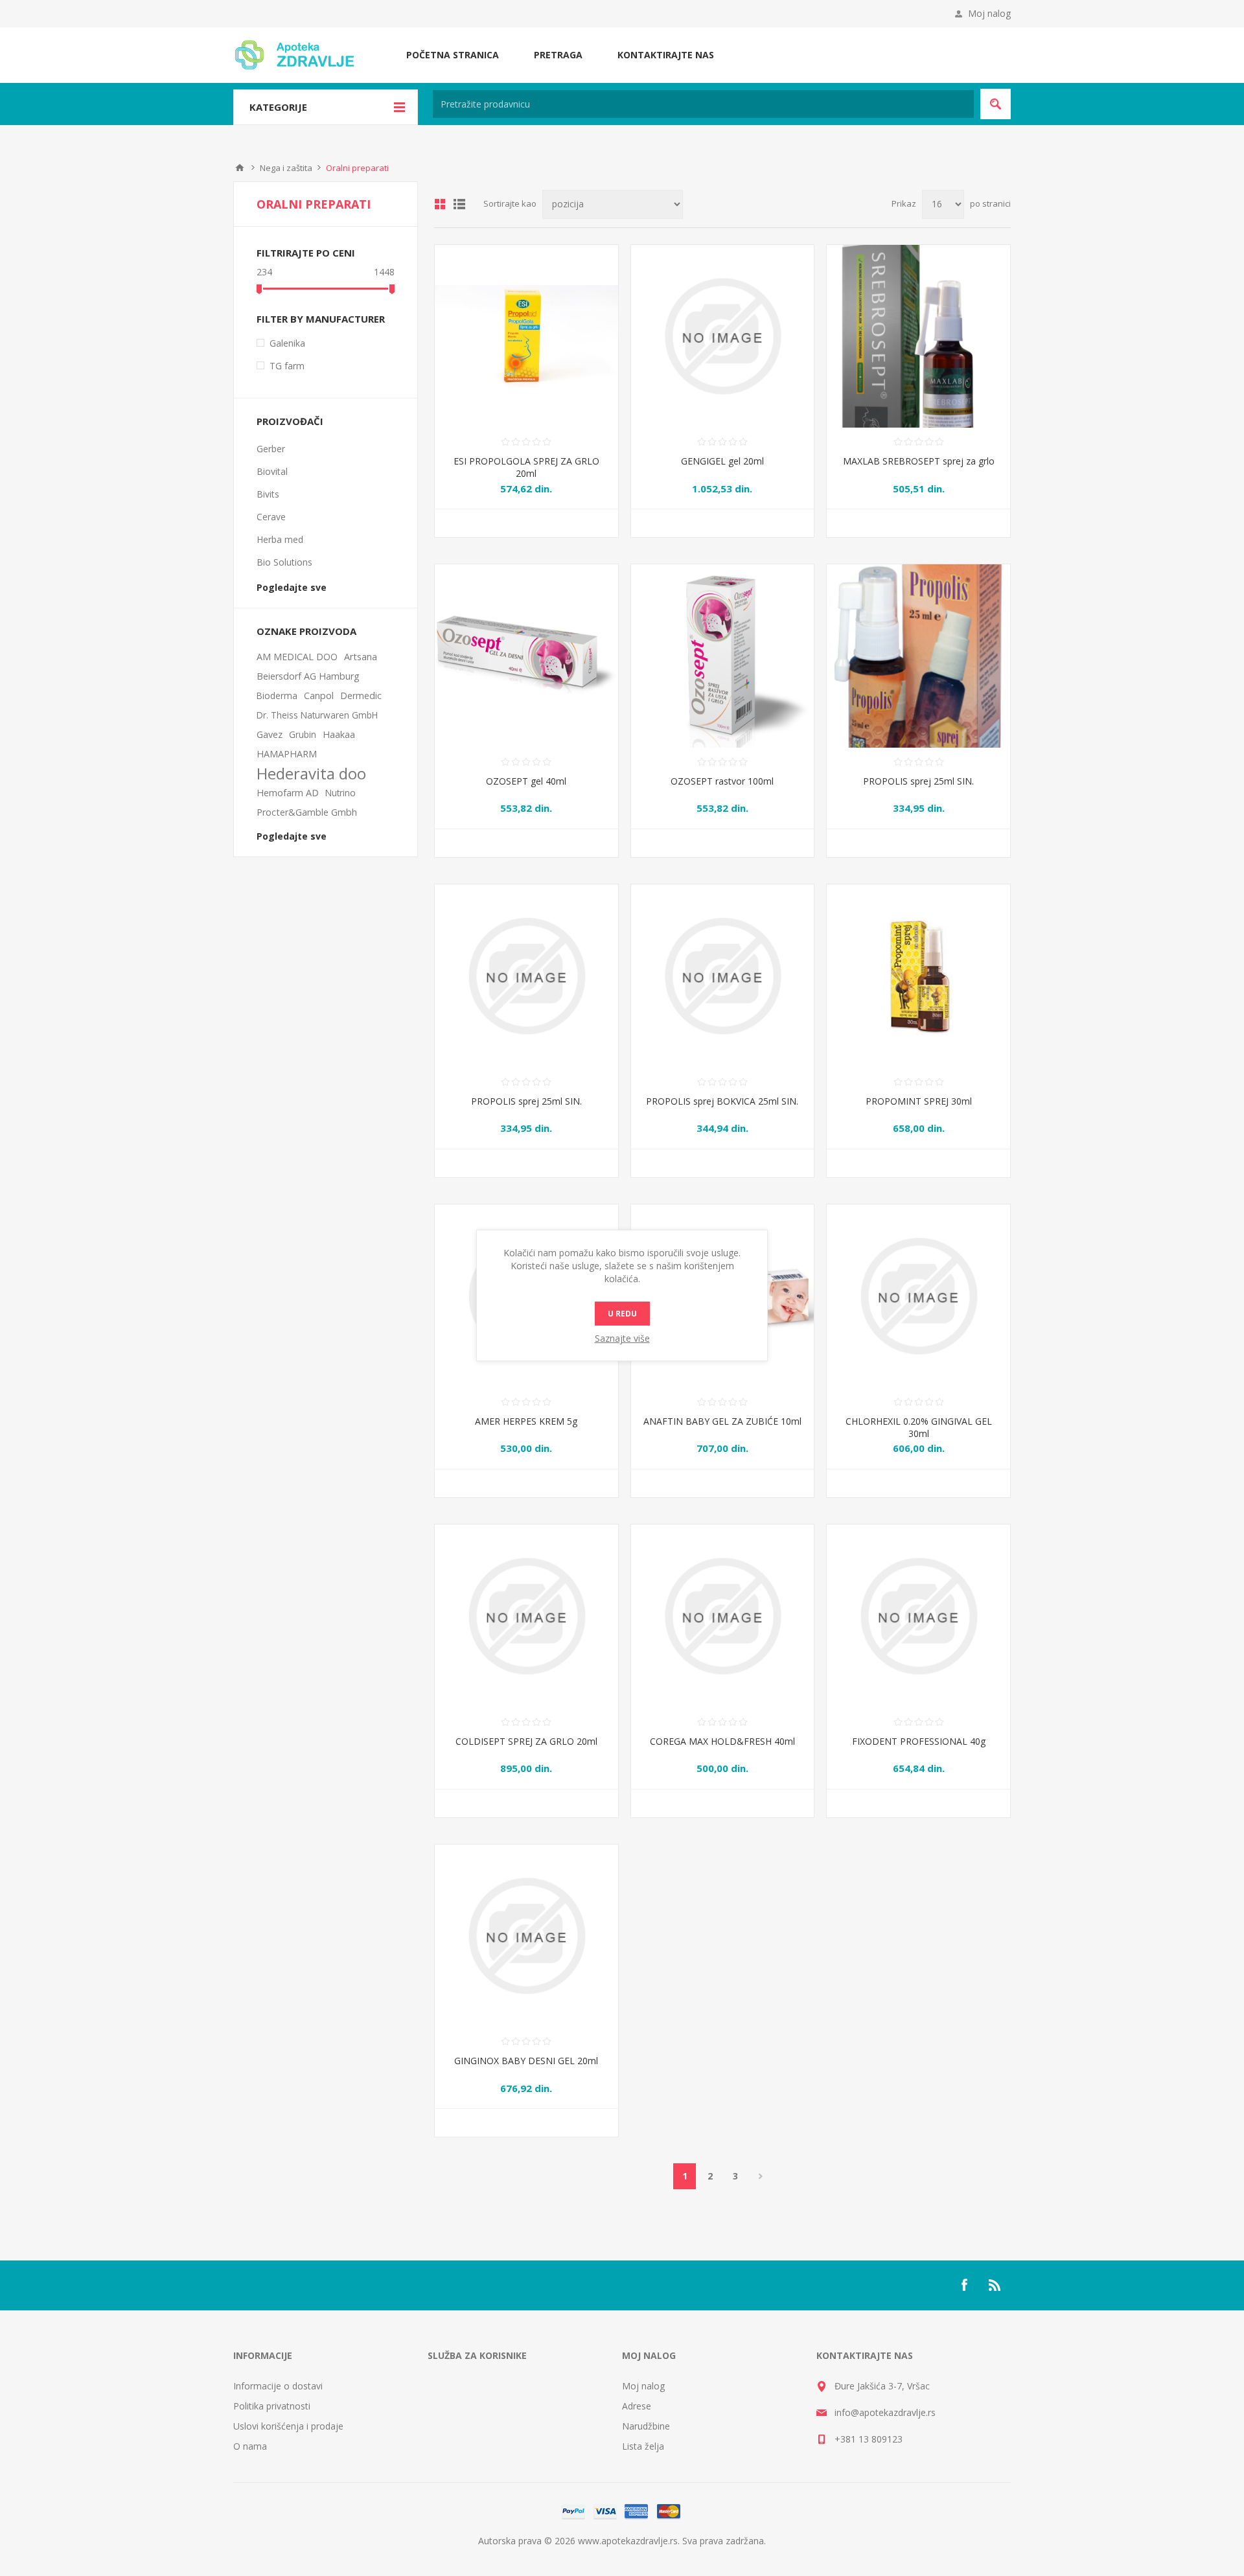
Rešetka (440, 204)
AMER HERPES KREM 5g (526, 1421)
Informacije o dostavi (278, 2386)
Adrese (637, 2406)
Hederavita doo (311, 774)
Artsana (361, 657)
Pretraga (558, 55)
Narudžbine (646, 2426)
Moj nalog (989, 13)
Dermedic (361, 696)
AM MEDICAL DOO (297, 657)
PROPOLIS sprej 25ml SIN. (918, 781)
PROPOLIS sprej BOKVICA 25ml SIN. (722, 1101)
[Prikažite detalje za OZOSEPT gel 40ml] (526, 656)
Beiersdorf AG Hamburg (308, 676)
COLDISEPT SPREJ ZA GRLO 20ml (526, 1741)
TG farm (287, 366)
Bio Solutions (284, 562)
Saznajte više (622, 1338)
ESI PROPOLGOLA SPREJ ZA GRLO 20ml (526, 467)
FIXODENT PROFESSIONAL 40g (919, 1741)
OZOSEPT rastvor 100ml (722, 781)
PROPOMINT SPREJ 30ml (919, 1101)
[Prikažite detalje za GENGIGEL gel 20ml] (723, 337)
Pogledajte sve (292, 587)
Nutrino (340, 793)
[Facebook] (964, 2285)
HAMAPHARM (287, 754)
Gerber (271, 449)
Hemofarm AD (288, 793)
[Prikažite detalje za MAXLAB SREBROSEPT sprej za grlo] (918, 337)
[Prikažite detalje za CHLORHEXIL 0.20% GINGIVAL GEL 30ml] (918, 1296)
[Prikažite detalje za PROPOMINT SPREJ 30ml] (918, 976)
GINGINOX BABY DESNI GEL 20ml (526, 2061)
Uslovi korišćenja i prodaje (288, 2426)
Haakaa (339, 734)
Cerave (271, 517)
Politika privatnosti (272, 2406)
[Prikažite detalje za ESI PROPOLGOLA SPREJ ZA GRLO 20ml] (526, 337)
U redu (622, 1314)
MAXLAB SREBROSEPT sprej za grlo (919, 461)
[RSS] (995, 2285)
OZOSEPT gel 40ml (526, 781)
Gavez (270, 734)
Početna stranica (453, 55)
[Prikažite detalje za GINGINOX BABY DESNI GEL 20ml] (526, 1936)
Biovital (272, 471)
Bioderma (277, 696)
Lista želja (643, 2446)
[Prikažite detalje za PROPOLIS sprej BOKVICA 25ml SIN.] (723, 976)
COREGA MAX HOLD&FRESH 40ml (722, 1741)
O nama (250, 2446)
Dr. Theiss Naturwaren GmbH (317, 715)
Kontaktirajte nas (666, 55)
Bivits (268, 494)
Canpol (319, 696)
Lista (459, 204)
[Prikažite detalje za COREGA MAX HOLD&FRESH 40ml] (723, 1616)
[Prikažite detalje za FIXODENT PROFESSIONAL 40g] (918, 1616)
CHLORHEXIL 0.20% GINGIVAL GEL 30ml (919, 1427)
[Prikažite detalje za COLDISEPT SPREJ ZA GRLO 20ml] (526, 1616)
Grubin (303, 734)
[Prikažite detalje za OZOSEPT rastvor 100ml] (723, 656)
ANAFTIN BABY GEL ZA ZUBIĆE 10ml (722, 1421)
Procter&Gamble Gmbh (307, 812)
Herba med (280, 539)
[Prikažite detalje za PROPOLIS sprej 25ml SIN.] (918, 656)
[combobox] (703, 104)
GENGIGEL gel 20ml (722, 461)
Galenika (287, 343)
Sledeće (760, 2176)
